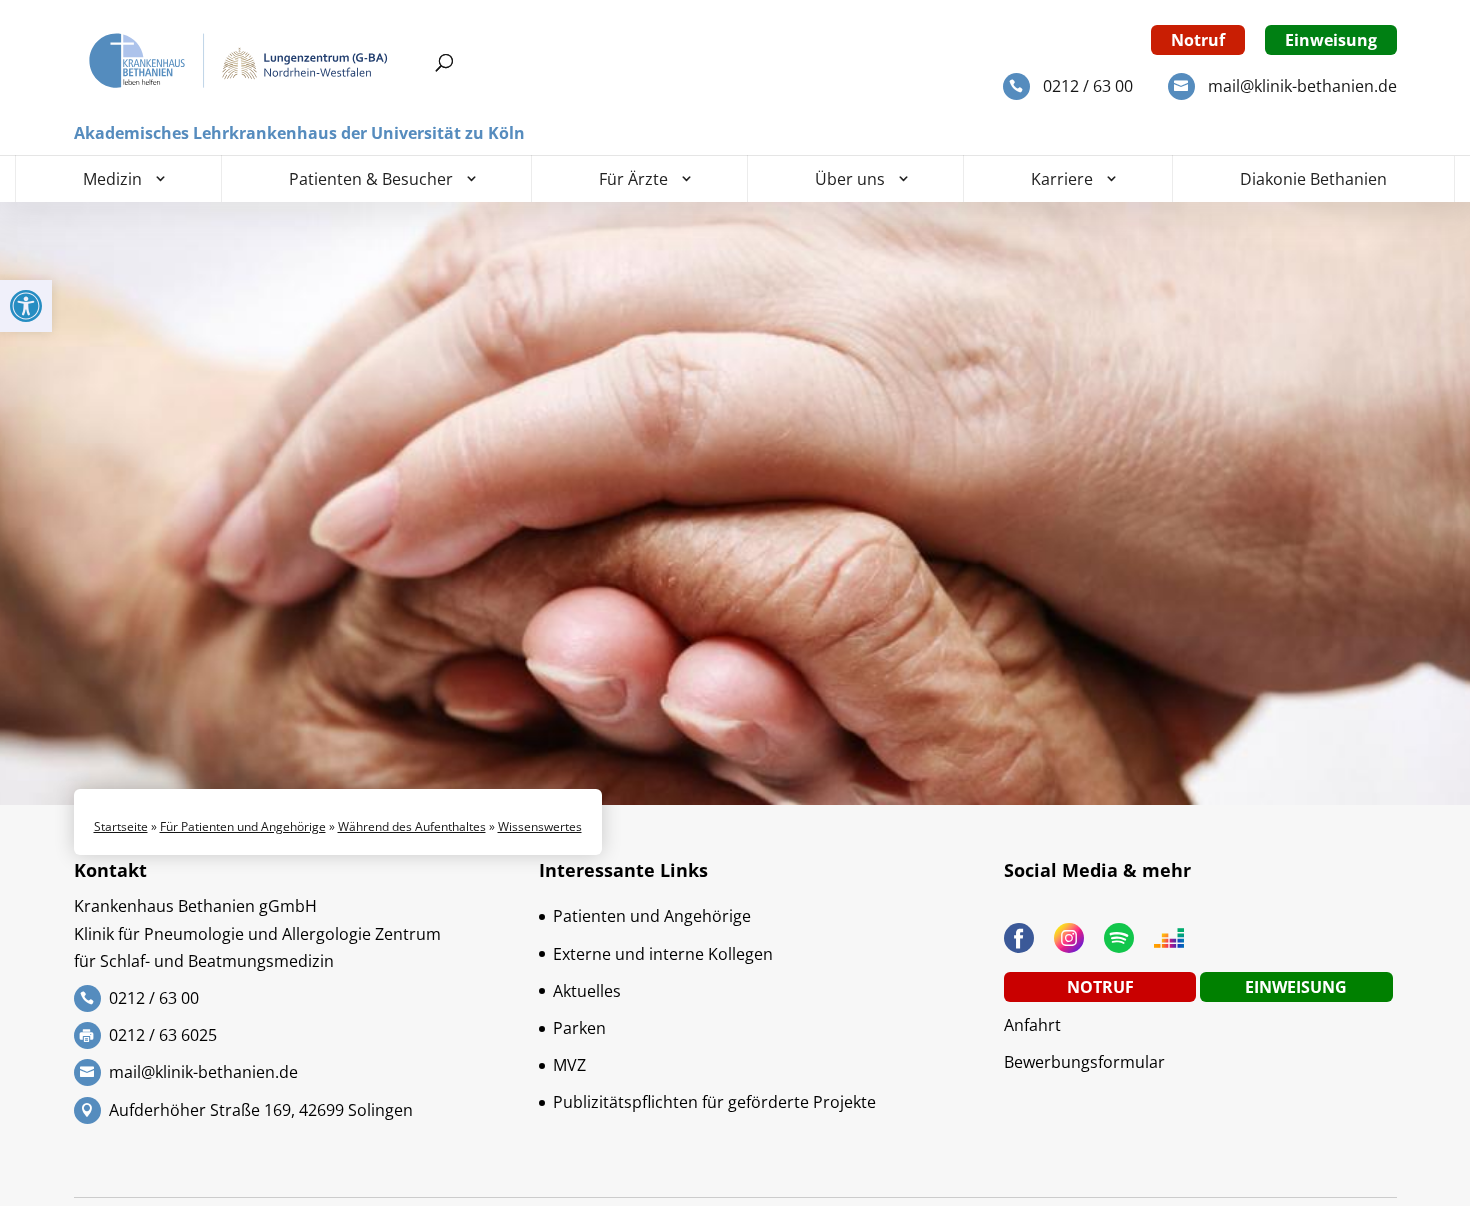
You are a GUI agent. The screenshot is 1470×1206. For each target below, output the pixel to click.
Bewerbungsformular (1084, 1062)
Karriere (1062, 179)
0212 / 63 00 (1088, 86)
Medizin (112, 179)
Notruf (1198, 40)
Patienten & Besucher (371, 179)
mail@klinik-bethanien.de (1302, 86)
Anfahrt (1032, 1025)
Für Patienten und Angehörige (243, 826)
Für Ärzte (633, 179)
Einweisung (1331, 40)
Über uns (850, 179)
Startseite (121, 826)
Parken (579, 1028)
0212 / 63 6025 (163, 1035)
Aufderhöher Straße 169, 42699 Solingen (261, 1110)
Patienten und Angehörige (652, 916)
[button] (26, 306)
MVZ (569, 1065)
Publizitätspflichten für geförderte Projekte (714, 1102)
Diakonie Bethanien (1313, 179)
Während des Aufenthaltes (412, 826)
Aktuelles (587, 991)
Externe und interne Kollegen (663, 954)
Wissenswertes (540, 826)
